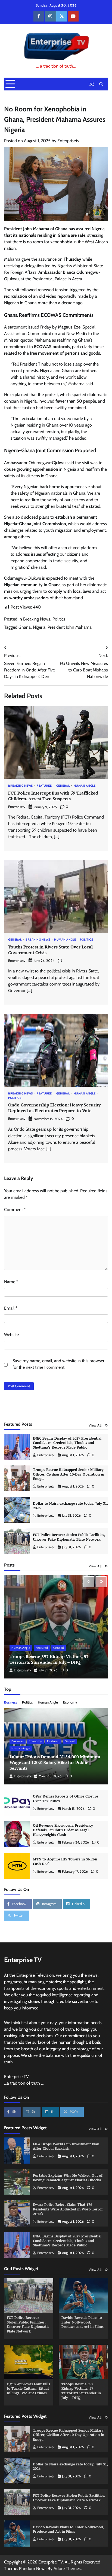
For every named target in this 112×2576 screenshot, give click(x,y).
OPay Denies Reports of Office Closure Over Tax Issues (66, 1799)
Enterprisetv (68, 141)
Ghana (25, 627)
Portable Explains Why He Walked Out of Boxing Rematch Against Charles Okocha (68, 2178)
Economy (70, 1702)
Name (11, 1282)
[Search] (101, 84)
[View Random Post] (92, 84)
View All (95, 1425)
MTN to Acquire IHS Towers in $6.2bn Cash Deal (65, 1862)
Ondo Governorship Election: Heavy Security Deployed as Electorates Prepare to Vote (54, 1108)
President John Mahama (70, 627)
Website (11, 1335)
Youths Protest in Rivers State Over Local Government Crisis (50, 950)
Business (10, 1702)
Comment (15, 1210)
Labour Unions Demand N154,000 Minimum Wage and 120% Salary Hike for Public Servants (55, 1762)
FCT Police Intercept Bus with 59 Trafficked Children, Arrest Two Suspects (53, 796)
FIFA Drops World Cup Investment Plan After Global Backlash (66, 2146)
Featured (44, 786)
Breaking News (37, 619)
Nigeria (39, 627)
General (63, 786)
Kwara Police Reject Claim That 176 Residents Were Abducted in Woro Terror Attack (68, 2209)
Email (11, 1308)
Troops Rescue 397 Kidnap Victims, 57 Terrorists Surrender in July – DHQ (49, 1659)
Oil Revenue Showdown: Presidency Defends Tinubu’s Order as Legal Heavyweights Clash (63, 1830)
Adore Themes (67, 2569)
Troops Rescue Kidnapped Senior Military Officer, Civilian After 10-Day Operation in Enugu (69, 1474)
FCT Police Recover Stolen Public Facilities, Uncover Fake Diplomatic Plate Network (69, 1537)
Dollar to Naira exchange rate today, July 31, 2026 (70, 1506)
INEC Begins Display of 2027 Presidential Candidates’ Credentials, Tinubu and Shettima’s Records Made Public (67, 1443)
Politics (59, 619)
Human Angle (85, 786)
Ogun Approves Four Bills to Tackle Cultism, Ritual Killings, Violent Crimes (28, 2389)
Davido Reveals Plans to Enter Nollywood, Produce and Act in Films (83, 2322)
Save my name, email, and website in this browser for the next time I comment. (58, 1364)
